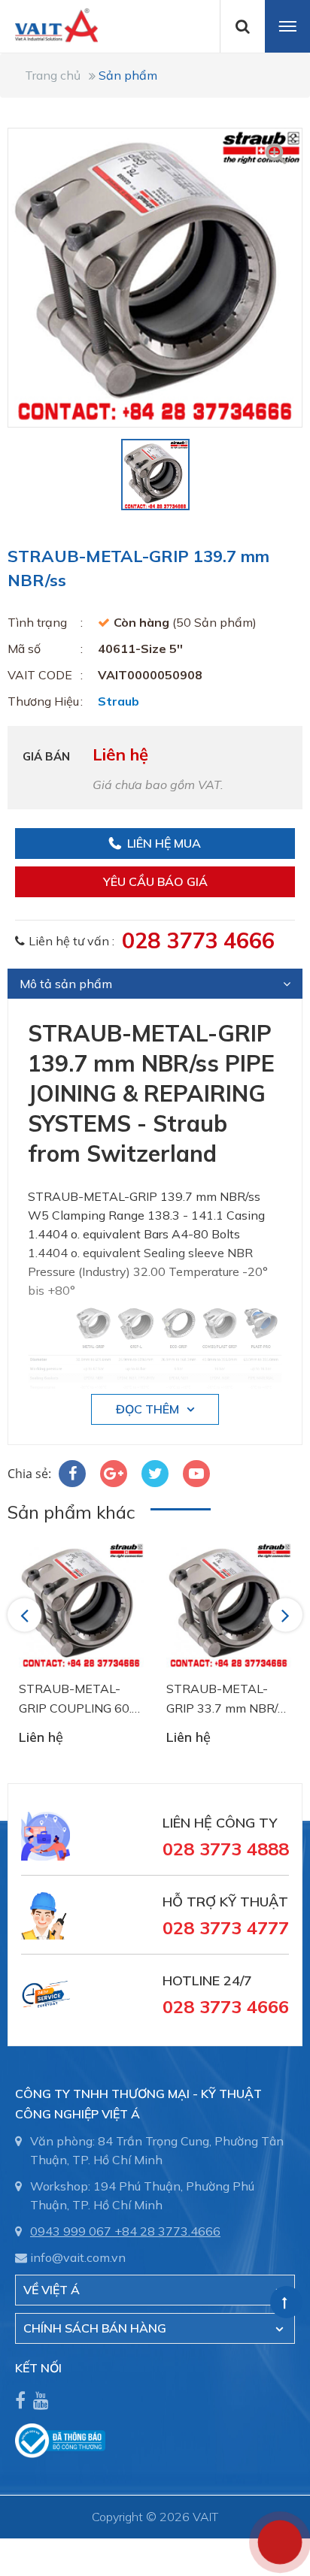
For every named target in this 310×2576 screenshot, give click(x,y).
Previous (27, 1615)
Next (287, 1615)
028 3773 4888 (226, 1849)
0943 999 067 (71, 2231)
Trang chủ (53, 75)
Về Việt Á (52, 2290)
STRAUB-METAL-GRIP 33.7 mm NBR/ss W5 (228, 1699)
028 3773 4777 (226, 1927)
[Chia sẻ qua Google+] (114, 1474)
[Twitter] (155, 1474)
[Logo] (49, 24)
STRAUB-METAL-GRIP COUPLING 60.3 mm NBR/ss (79, 1699)
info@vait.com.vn (78, 2257)
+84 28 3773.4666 (167, 2231)
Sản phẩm (128, 75)
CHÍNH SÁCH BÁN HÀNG (95, 2328)
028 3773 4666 (198, 940)
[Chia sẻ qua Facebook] (72, 1474)
